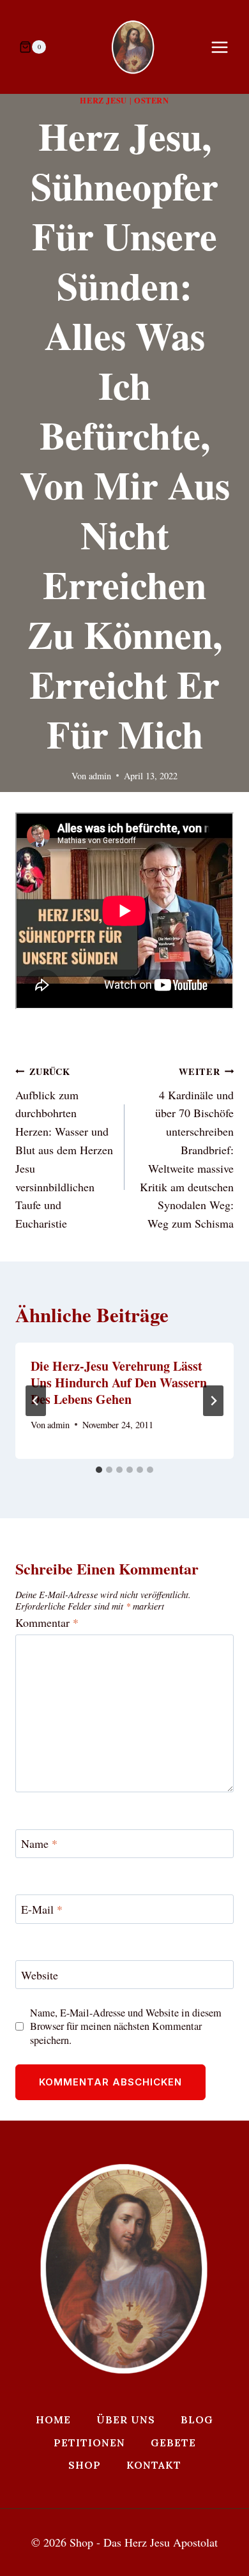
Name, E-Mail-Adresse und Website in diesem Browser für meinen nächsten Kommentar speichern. (126, 2026)
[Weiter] (213, 1401)
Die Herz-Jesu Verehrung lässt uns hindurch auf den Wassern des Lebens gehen (119, 1383)
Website (40, 1975)
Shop (85, 2465)
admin (100, 776)
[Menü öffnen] (226, 47)
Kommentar (47, 1623)
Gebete (173, 2443)
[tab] (99, 1470)
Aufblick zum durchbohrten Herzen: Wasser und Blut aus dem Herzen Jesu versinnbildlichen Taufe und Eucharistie (64, 1148)
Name (39, 1844)
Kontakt (154, 2465)
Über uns (126, 2420)
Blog (197, 2420)
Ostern (152, 100)
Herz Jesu (103, 100)
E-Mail (42, 1909)
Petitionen (89, 2443)
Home (53, 2420)
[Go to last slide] (36, 1401)
